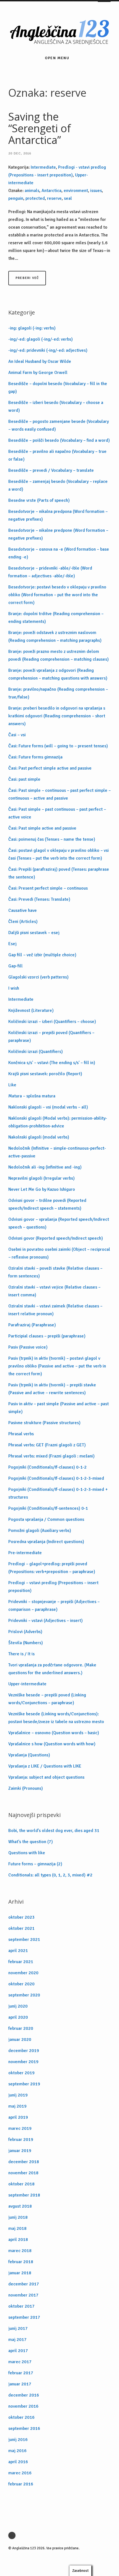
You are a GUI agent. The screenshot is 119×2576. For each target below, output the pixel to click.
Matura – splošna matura (32, 1096)
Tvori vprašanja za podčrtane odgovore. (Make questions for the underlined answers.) (52, 1669)
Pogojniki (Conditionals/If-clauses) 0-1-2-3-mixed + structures (58, 1493)
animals (32, 191)
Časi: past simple (24, 779)
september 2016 (24, 2428)
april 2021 (18, 1951)
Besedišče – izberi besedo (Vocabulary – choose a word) (56, 406)
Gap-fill (15, 966)
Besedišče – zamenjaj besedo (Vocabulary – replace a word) (58, 485)
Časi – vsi (17, 735)
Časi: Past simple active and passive (42, 828)
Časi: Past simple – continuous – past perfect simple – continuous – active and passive (59, 794)
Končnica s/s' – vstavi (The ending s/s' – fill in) (52, 1063)
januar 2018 (20, 2273)
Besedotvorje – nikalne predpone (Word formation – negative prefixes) (58, 534)
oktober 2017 (21, 2306)
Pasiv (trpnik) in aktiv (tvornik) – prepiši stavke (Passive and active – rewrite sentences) (52, 1389)
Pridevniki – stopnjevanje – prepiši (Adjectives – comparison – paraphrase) (54, 1606)
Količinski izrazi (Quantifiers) (36, 1052)
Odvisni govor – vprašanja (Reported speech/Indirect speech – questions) (59, 1223)
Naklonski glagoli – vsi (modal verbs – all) (48, 1107)
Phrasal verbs (21, 1434)
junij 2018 (18, 2217)
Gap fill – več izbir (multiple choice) (42, 955)
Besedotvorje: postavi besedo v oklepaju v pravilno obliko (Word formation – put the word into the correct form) (57, 595)
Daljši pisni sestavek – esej (34, 933)
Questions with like (27, 1853)
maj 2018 (17, 2228)
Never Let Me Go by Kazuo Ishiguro (42, 1189)
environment (76, 191)
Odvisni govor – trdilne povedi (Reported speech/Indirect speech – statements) (47, 1204)
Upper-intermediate (27, 1684)
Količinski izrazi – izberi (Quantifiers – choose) (52, 1022)
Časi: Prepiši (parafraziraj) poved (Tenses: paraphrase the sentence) (59, 873)
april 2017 (18, 2351)
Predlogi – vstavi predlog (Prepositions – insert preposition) (53, 1587)
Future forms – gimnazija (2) (35, 1864)
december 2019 (24, 2051)
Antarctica (51, 191)
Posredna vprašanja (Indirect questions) (46, 1542)
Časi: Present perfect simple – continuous (48, 888)
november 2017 (23, 2295)
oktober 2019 (21, 2073)
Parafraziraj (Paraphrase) (32, 1325)
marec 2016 (20, 2473)
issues (96, 191)
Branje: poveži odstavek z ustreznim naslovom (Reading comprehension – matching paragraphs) (55, 636)
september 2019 (24, 2084)
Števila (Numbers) (26, 1643)
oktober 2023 (21, 1917)
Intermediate (43, 167)
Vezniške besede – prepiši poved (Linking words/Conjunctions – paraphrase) (47, 1699)
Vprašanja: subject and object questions (46, 1777)
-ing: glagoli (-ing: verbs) (32, 328)
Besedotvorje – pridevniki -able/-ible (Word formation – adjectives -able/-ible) (50, 572)
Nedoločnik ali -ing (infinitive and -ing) (45, 1167)
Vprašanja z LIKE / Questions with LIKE (45, 1766)
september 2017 (24, 2317)
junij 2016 (18, 2440)
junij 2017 (18, 2328)
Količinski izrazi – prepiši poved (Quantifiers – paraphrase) (51, 1037)
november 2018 (23, 2173)
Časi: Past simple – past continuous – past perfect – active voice (57, 813)
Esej (12, 944)
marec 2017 (20, 2362)
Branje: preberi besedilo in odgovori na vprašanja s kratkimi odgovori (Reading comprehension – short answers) (57, 716)
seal (68, 198)
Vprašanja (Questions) (29, 1755)
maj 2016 (17, 2451)
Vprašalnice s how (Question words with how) (52, 1744)
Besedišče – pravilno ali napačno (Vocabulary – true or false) (57, 455)
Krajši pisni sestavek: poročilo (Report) (45, 1074)
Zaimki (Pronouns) (26, 1788)
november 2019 (23, 2062)
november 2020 (23, 1973)
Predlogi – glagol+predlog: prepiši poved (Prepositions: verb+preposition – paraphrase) (52, 1568)
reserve (54, 198)
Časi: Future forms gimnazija (35, 757)
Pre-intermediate (25, 1553)
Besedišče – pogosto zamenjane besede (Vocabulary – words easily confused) (59, 425)
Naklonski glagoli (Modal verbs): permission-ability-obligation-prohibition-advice (58, 1122)
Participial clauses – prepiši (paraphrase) (47, 1336)
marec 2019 (20, 2128)
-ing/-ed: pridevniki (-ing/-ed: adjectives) (48, 350)
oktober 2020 (21, 1984)
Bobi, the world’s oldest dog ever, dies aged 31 (54, 1831)
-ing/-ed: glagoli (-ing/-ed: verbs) (41, 339)
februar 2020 (21, 2028)
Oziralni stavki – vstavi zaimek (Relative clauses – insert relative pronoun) (55, 1310)
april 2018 (18, 2240)
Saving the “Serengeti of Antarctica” (40, 128)
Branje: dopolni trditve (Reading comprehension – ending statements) (56, 618)
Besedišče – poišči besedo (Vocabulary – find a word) (59, 440)
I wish (14, 988)
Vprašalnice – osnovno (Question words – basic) (54, 1733)
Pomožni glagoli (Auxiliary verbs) (40, 1531)
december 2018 (24, 2162)
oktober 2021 (21, 1928)
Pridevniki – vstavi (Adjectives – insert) (46, 1621)
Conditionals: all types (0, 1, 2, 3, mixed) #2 (50, 1875)
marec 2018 (20, 2251)
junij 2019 (18, 2095)
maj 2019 (17, 2106)
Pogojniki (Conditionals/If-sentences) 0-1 (48, 1508)
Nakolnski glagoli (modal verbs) (39, 1137)
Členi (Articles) (23, 922)
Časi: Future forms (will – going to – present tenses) (58, 746)
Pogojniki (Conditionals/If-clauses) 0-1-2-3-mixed (56, 1478)
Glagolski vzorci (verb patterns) (38, 977)
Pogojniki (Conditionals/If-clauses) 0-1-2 (47, 1467)
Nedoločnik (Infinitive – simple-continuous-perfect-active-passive (57, 1152)
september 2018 (24, 2195)
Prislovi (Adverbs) (25, 1632)
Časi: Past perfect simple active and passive (50, 768)
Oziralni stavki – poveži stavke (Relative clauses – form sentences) (55, 1272)
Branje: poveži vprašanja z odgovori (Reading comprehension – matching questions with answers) (58, 674)
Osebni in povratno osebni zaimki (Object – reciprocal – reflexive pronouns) (59, 1253)
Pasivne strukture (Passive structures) (44, 1423)
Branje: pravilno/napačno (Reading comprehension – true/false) (58, 693)
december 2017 (24, 2284)
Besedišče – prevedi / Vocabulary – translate (51, 470)
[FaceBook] (13, 2535)
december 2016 (24, 2395)
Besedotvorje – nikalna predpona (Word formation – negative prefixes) (58, 515)
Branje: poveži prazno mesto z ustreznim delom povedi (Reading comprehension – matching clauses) (59, 655)
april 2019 (18, 2117)
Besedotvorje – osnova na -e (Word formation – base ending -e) (59, 553)
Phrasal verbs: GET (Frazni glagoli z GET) (47, 1445)
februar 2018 (21, 2262)
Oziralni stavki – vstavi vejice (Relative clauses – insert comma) (54, 1291)
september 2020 (24, 1995)
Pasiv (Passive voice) (28, 1347)
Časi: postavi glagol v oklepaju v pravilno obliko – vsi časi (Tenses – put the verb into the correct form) (59, 854)
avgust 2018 (20, 2206)
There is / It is (21, 1654)
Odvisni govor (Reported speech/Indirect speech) (56, 1238)
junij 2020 (18, 2006)
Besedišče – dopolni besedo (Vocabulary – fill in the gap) (58, 388)
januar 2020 (20, 2040)
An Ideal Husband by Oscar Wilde (40, 361)
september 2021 (24, 1940)
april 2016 (18, 2462)
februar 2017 (21, 2373)
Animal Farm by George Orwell (38, 373)
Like (12, 1085)
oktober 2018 (21, 2184)
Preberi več (27, 278)
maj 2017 (17, 2340)
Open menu (57, 58)
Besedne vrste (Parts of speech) (39, 500)
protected (35, 198)
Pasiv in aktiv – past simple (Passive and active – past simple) (59, 1408)
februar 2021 (21, 1962)
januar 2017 (20, 2384)
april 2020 (18, 2017)
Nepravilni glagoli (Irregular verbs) (42, 1178)
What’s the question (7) (31, 1842)
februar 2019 (21, 2140)
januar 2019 (20, 2151)
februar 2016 (21, 2484)
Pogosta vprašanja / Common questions (46, 1519)
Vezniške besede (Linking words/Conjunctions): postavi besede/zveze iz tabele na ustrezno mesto (56, 1718)
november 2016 (23, 2406)
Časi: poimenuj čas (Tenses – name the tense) (52, 839)
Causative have (23, 910)
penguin (16, 198)
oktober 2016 (21, 2417)
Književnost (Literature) (31, 1010)
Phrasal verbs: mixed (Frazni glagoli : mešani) (51, 1456)
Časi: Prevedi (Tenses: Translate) (39, 899)
